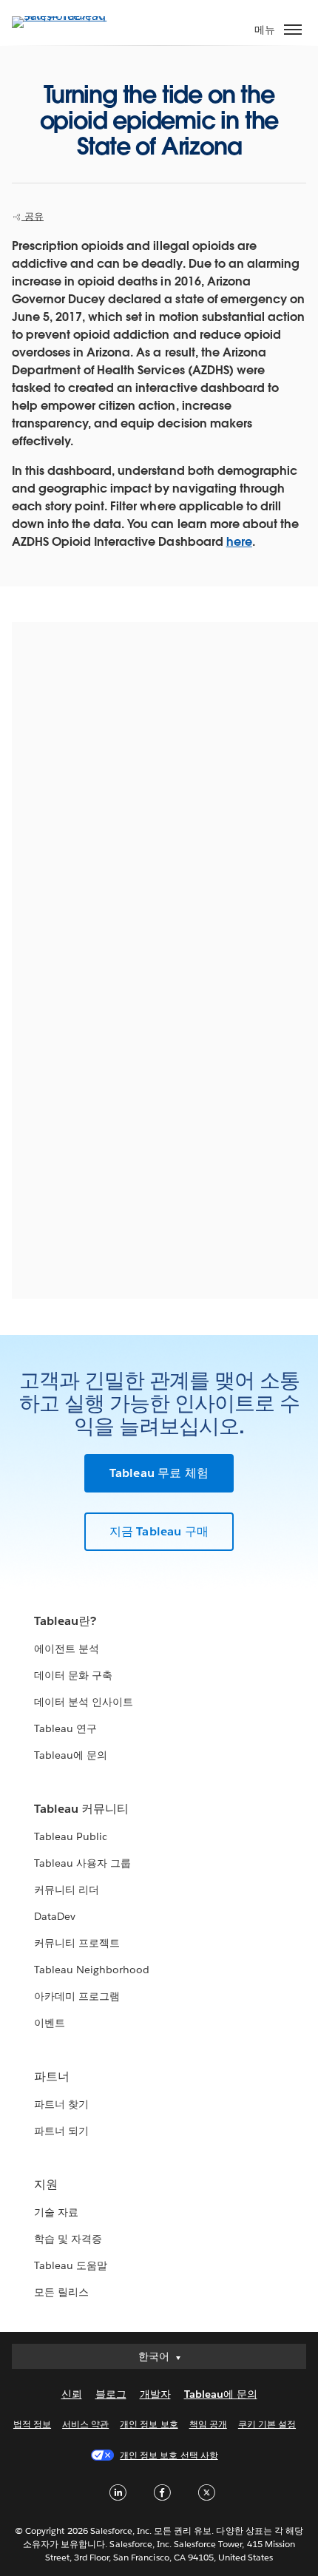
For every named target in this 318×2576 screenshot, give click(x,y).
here (239, 542)
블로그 (111, 2394)
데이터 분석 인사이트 (84, 1702)
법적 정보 (32, 2424)
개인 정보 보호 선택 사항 (169, 2455)
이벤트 (50, 2023)
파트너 (52, 2076)
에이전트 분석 (67, 1649)
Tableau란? (65, 1621)
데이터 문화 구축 (73, 1675)
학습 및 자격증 (68, 2239)
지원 (46, 2184)
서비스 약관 (85, 2424)
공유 (33, 216)
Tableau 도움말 (71, 2265)
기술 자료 (56, 2212)
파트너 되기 (61, 2131)
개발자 (155, 2394)
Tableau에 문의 (71, 1755)
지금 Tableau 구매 (159, 1531)
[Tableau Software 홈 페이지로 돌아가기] (64, 16)
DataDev (55, 1916)
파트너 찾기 (61, 2104)
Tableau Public (71, 1836)
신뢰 (72, 2394)
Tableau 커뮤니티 (81, 1809)
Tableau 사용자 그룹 (82, 1863)
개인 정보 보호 (149, 2424)
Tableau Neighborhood (92, 1970)
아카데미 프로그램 (77, 1996)
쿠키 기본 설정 (267, 2424)
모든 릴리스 (61, 2292)
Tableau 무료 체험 (159, 1473)
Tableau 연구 (65, 1728)
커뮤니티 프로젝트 (77, 1943)
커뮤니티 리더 (67, 1890)
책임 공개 (208, 2424)
